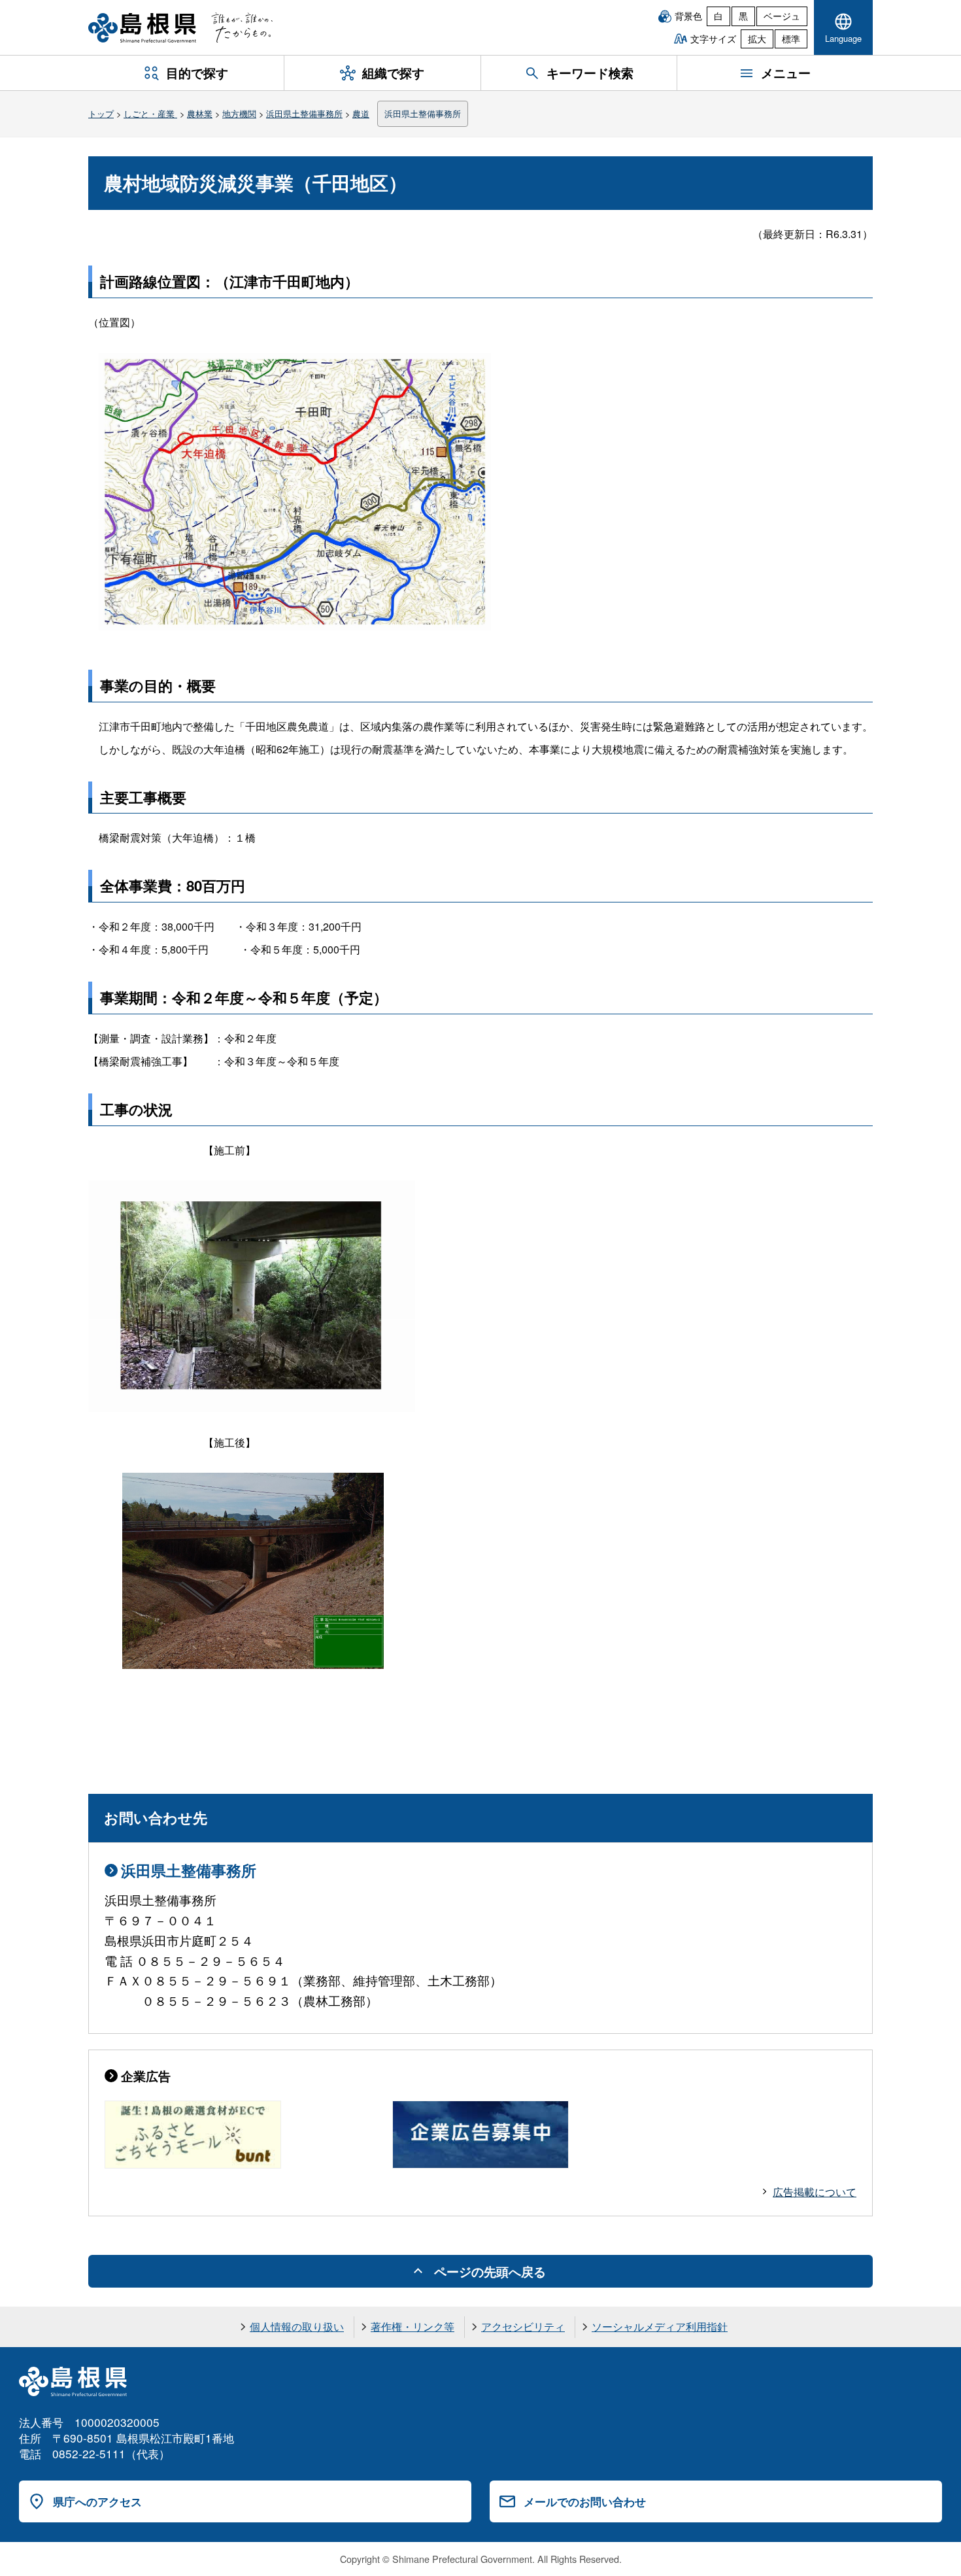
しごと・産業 (150, 113)
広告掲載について (815, 2192)
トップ (101, 113)
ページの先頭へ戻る (490, 2271)
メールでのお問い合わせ (585, 2501)
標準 (791, 39)
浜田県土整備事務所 (304, 113)
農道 (361, 113)
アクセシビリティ (523, 2327)
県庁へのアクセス (97, 2501)
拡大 (757, 39)
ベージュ (782, 16)
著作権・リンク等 (413, 2327)
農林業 (200, 113)
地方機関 (239, 113)
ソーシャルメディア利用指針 (660, 2327)
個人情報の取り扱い (297, 2327)
